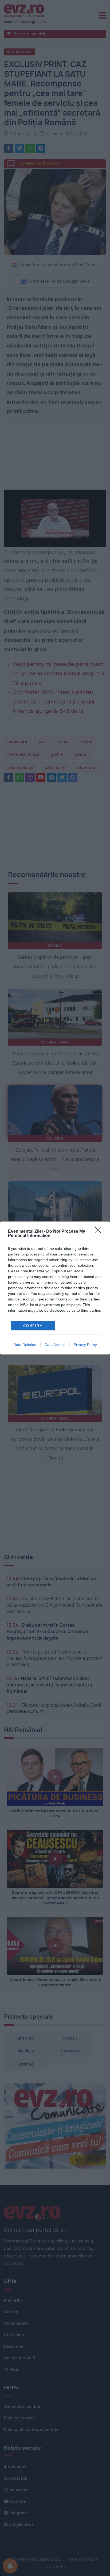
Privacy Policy (85, 1345)
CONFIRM (33, 1326)
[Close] (100, 1232)
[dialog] (55, 1288)
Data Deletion (25, 1345)
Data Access (55, 1345)
